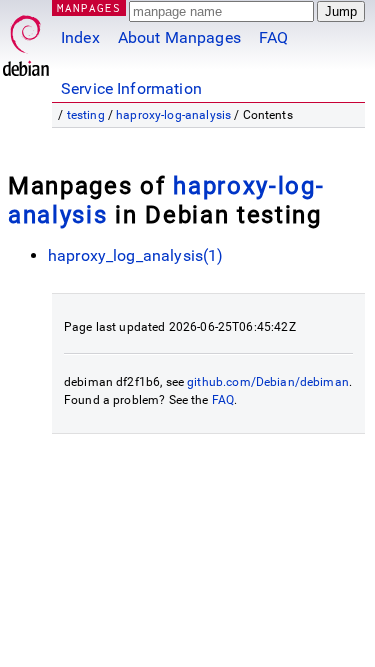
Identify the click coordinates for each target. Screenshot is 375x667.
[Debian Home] (26, 40)
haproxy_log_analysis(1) (135, 255)
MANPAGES (89, 7)
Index (80, 37)
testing (86, 115)
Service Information (131, 88)
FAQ (273, 37)
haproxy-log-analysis (173, 115)
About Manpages (179, 37)
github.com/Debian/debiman (268, 382)
